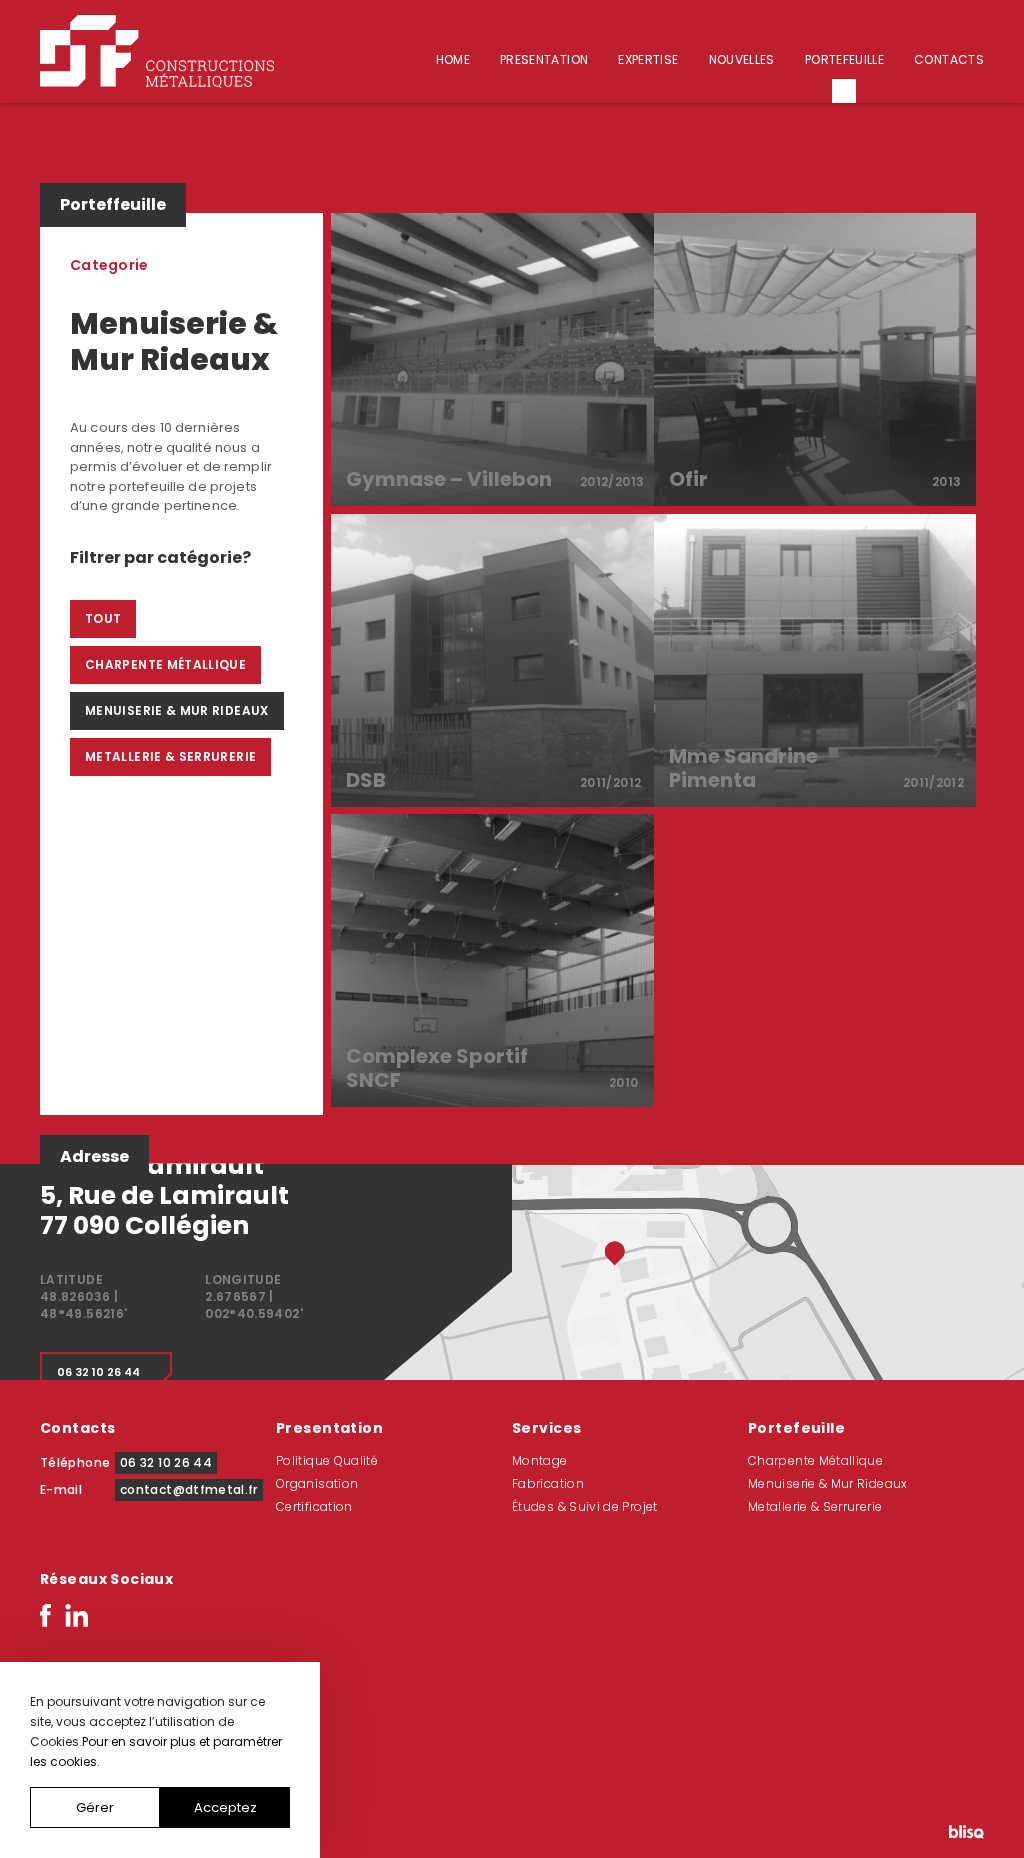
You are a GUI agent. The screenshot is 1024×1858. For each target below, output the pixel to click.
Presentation (544, 59)
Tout (103, 618)
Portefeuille (844, 59)
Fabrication (548, 1483)
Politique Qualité (327, 1460)
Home (453, 59)
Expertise (648, 59)
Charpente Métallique (165, 664)
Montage (540, 1460)
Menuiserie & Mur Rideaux (177, 710)
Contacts (949, 59)
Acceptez (225, 1807)
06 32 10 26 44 (98, 1372)
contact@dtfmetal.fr (189, 1489)
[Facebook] (45, 1613)
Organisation (317, 1483)
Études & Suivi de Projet (585, 1506)
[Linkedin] (76, 1613)
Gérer (95, 1807)
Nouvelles (742, 59)
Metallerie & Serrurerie (170, 756)
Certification (314, 1506)
